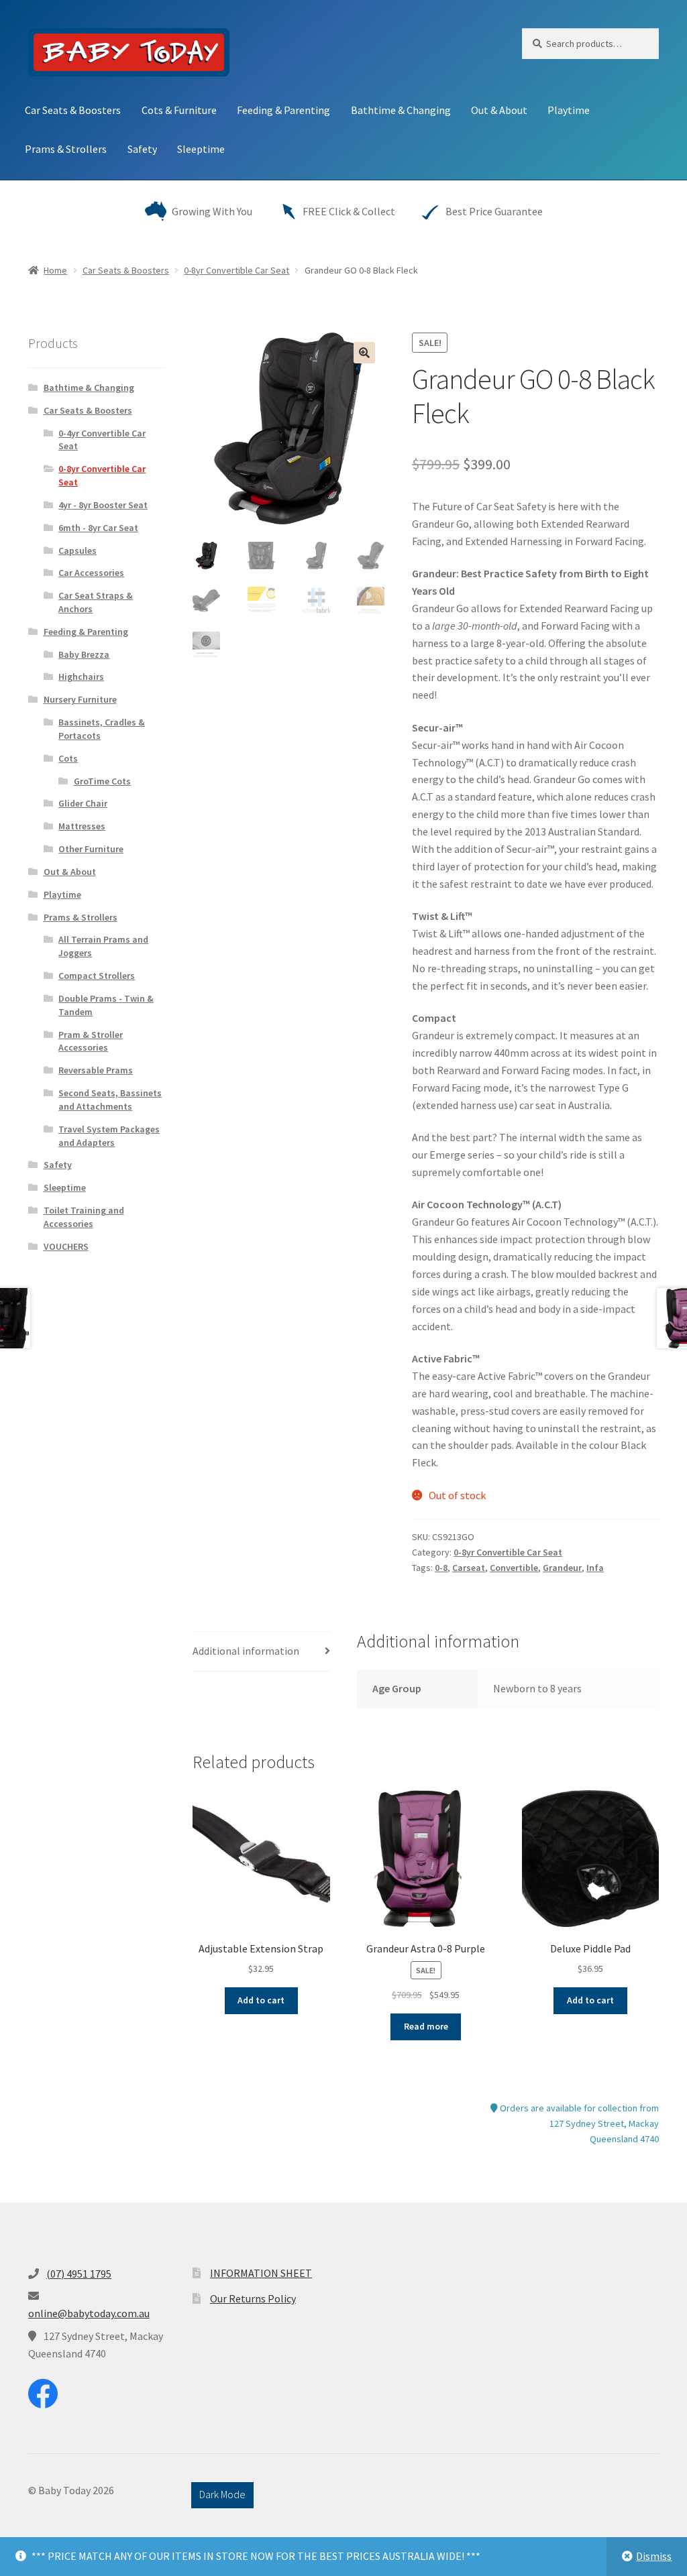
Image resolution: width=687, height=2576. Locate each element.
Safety (142, 149)
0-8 (441, 1568)
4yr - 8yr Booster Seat (103, 505)
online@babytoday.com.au (89, 2313)
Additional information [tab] (246, 1651)
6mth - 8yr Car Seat (98, 528)
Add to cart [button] (261, 2000)
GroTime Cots (102, 781)
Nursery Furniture (80, 699)
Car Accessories (91, 573)
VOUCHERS (66, 1246)
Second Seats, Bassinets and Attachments (110, 1100)
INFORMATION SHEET (261, 2273)
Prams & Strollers (66, 149)
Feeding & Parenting (283, 110)
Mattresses (82, 826)
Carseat (469, 1568)
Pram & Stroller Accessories (91, 1041)
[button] (364, 353)
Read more (426, 2026)
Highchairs (81, 677)
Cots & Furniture (179, 110)
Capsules (77, 550)
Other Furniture (91, 849)
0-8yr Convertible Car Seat (236, 270)
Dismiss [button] (654, 2556)
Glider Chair (83, 803)
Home (55, 270)
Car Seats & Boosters (73, 110)
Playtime (569, 110)
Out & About (499, 110)
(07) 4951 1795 (79, 2274)
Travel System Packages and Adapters (109, 1136)
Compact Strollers (97, 976)
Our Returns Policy (253, 2298)
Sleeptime (201, 149)
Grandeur (562, 1568)
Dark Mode (222, 2494)
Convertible (514, 1568)
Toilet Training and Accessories (84, 1217)
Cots (68, 758)
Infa (595, 1568)
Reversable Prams (96, 1070)
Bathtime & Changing (401, 110)
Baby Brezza (84, 654)
